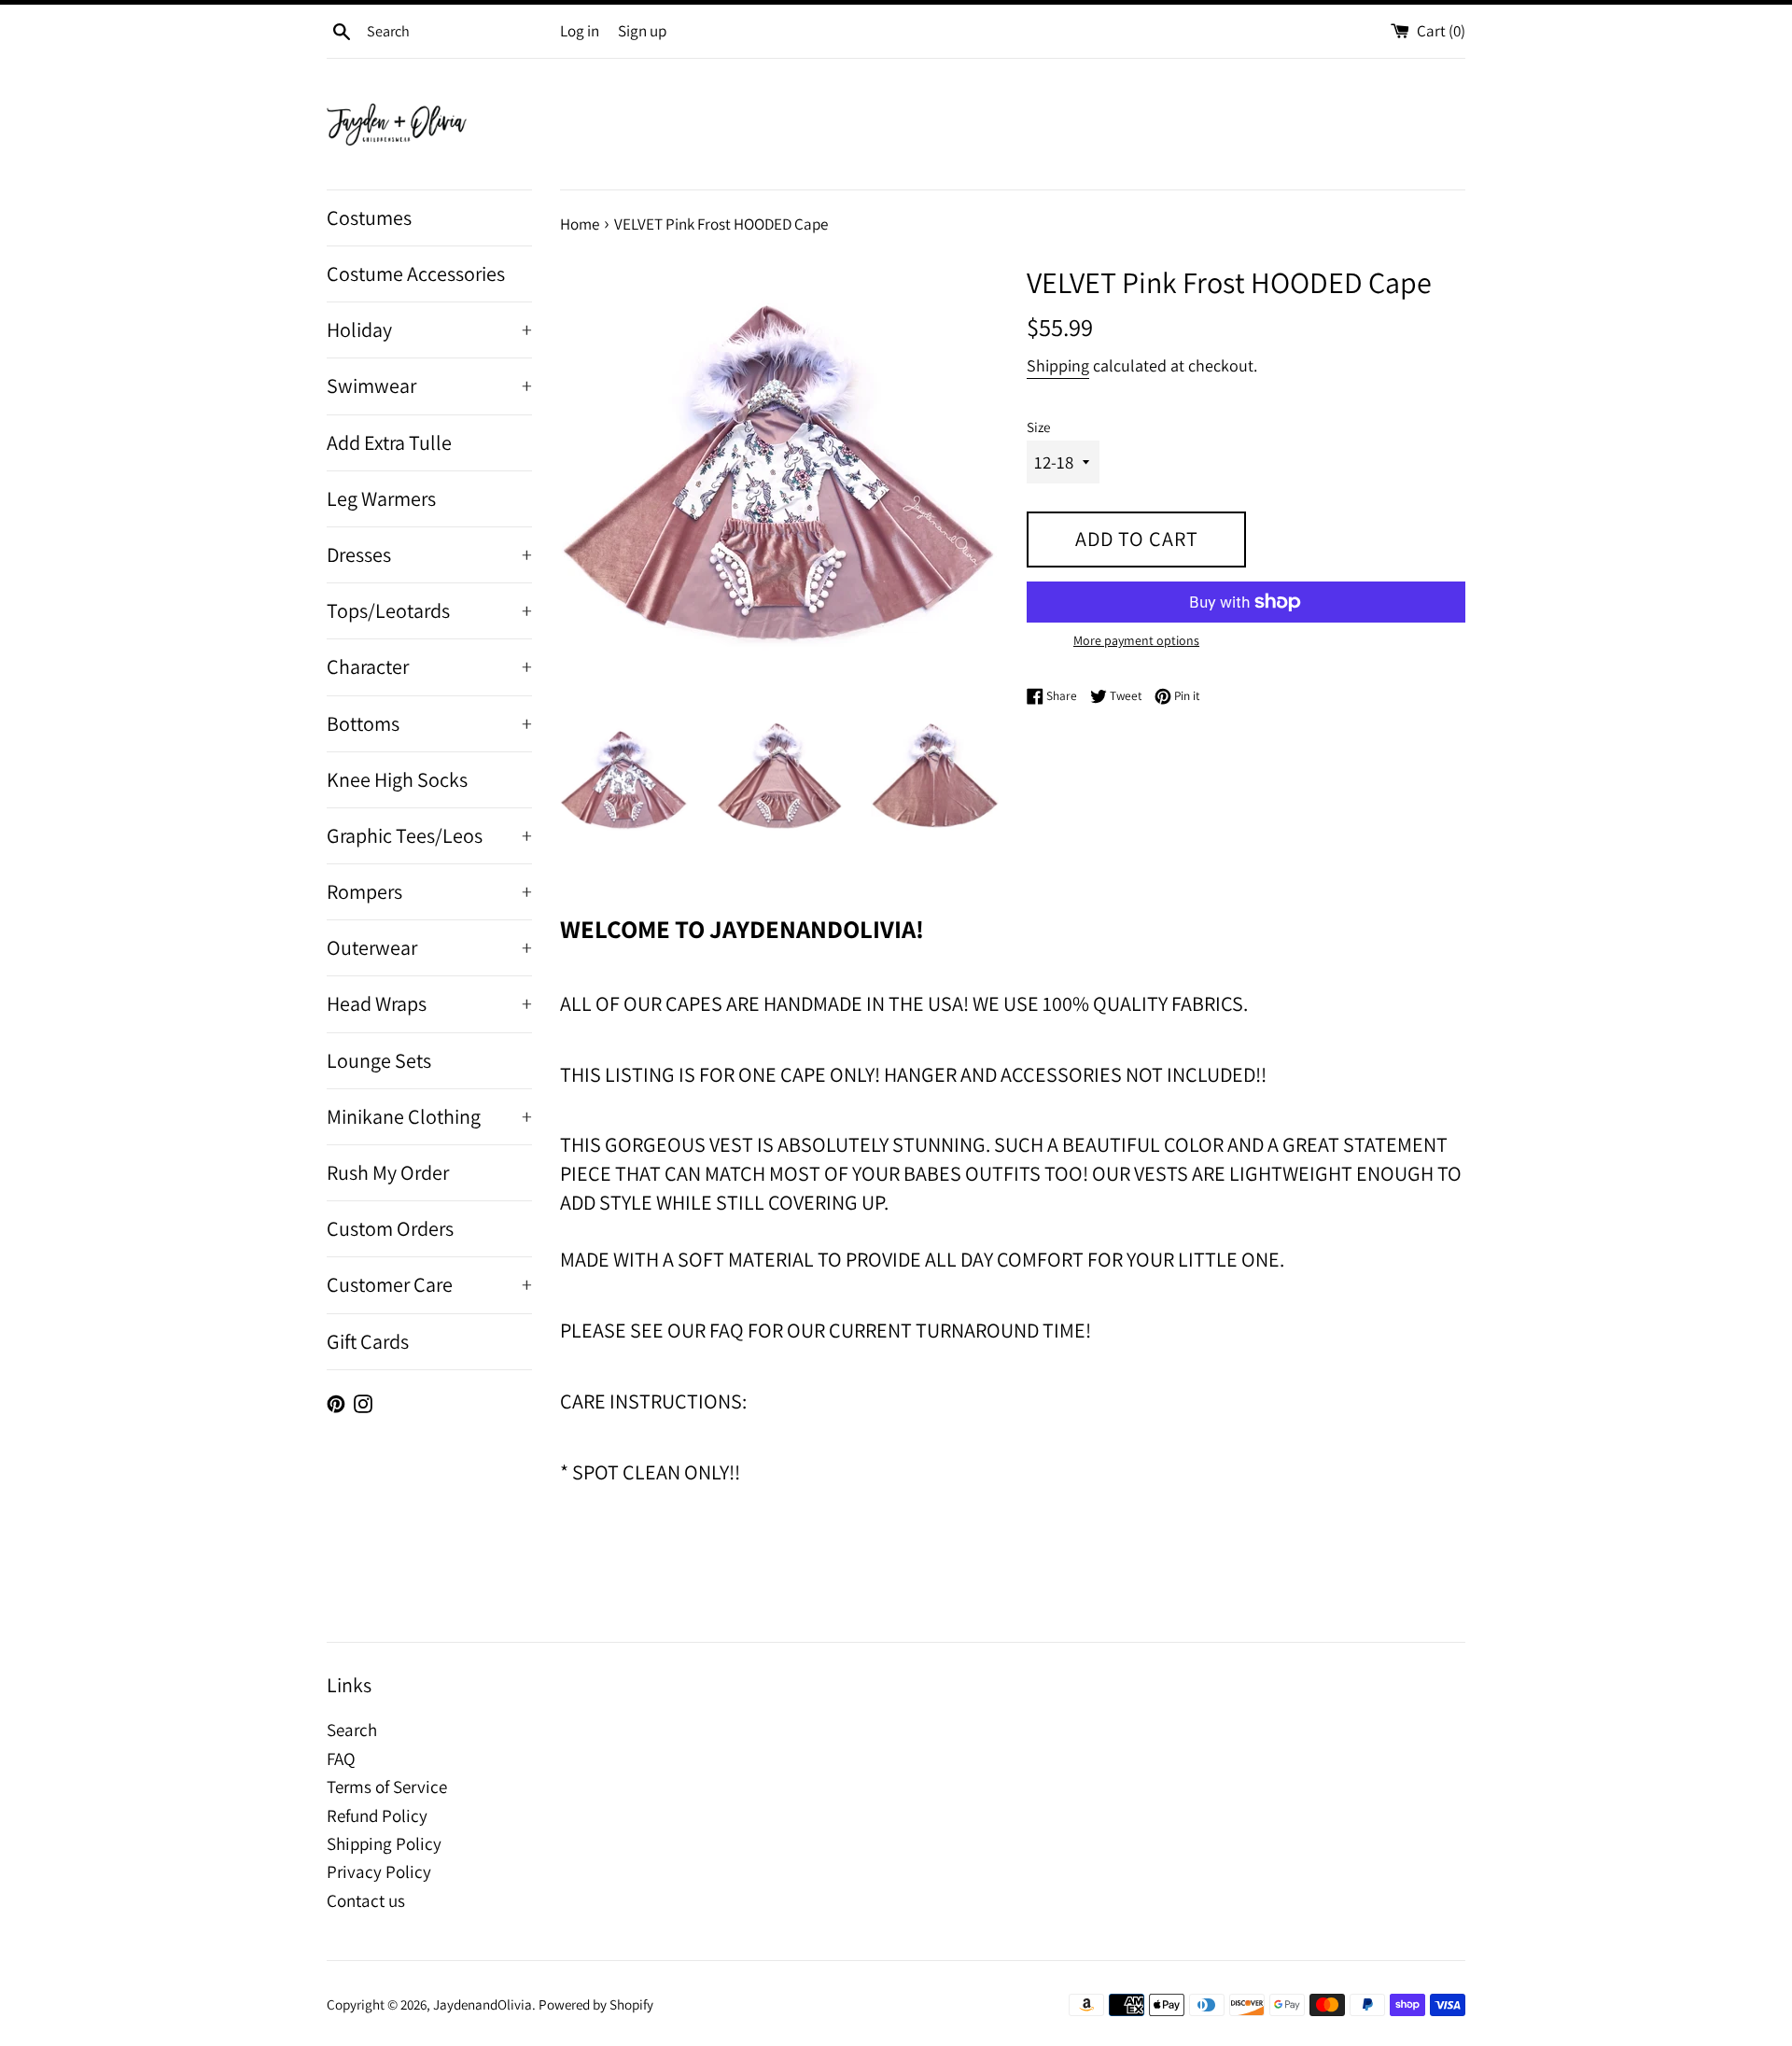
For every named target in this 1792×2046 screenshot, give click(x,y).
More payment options (1136, 640)
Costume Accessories (416, 273)
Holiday (429, 329)
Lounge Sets (379, 1060)
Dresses (429, 554)
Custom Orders (390, 1228)
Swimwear (429, 385)
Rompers (429, 891)
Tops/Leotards (429, 610)
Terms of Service (387, 1787)
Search (352, 1730)
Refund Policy (377, 1815)
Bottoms (429, 723)
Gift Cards (368, 1341)
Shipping (1058, 365)
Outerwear (429, 947)
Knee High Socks (397, 779)
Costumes (369, 217)
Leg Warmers (381, 498)
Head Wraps (429, 1003)
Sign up (642, 31)
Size (1038, 427)
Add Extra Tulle (389, 442)
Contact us (366, 1900)
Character (429, 666)
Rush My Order (388, 1172)
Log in (580, 31)
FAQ (341, 1759)
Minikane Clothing (429, 1116)
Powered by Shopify (596, 2004)
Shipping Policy (384, 1843)
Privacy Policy (379, 1871)
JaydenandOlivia (483, 2004)
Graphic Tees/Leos (429, 835)
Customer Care (429, 1284)
